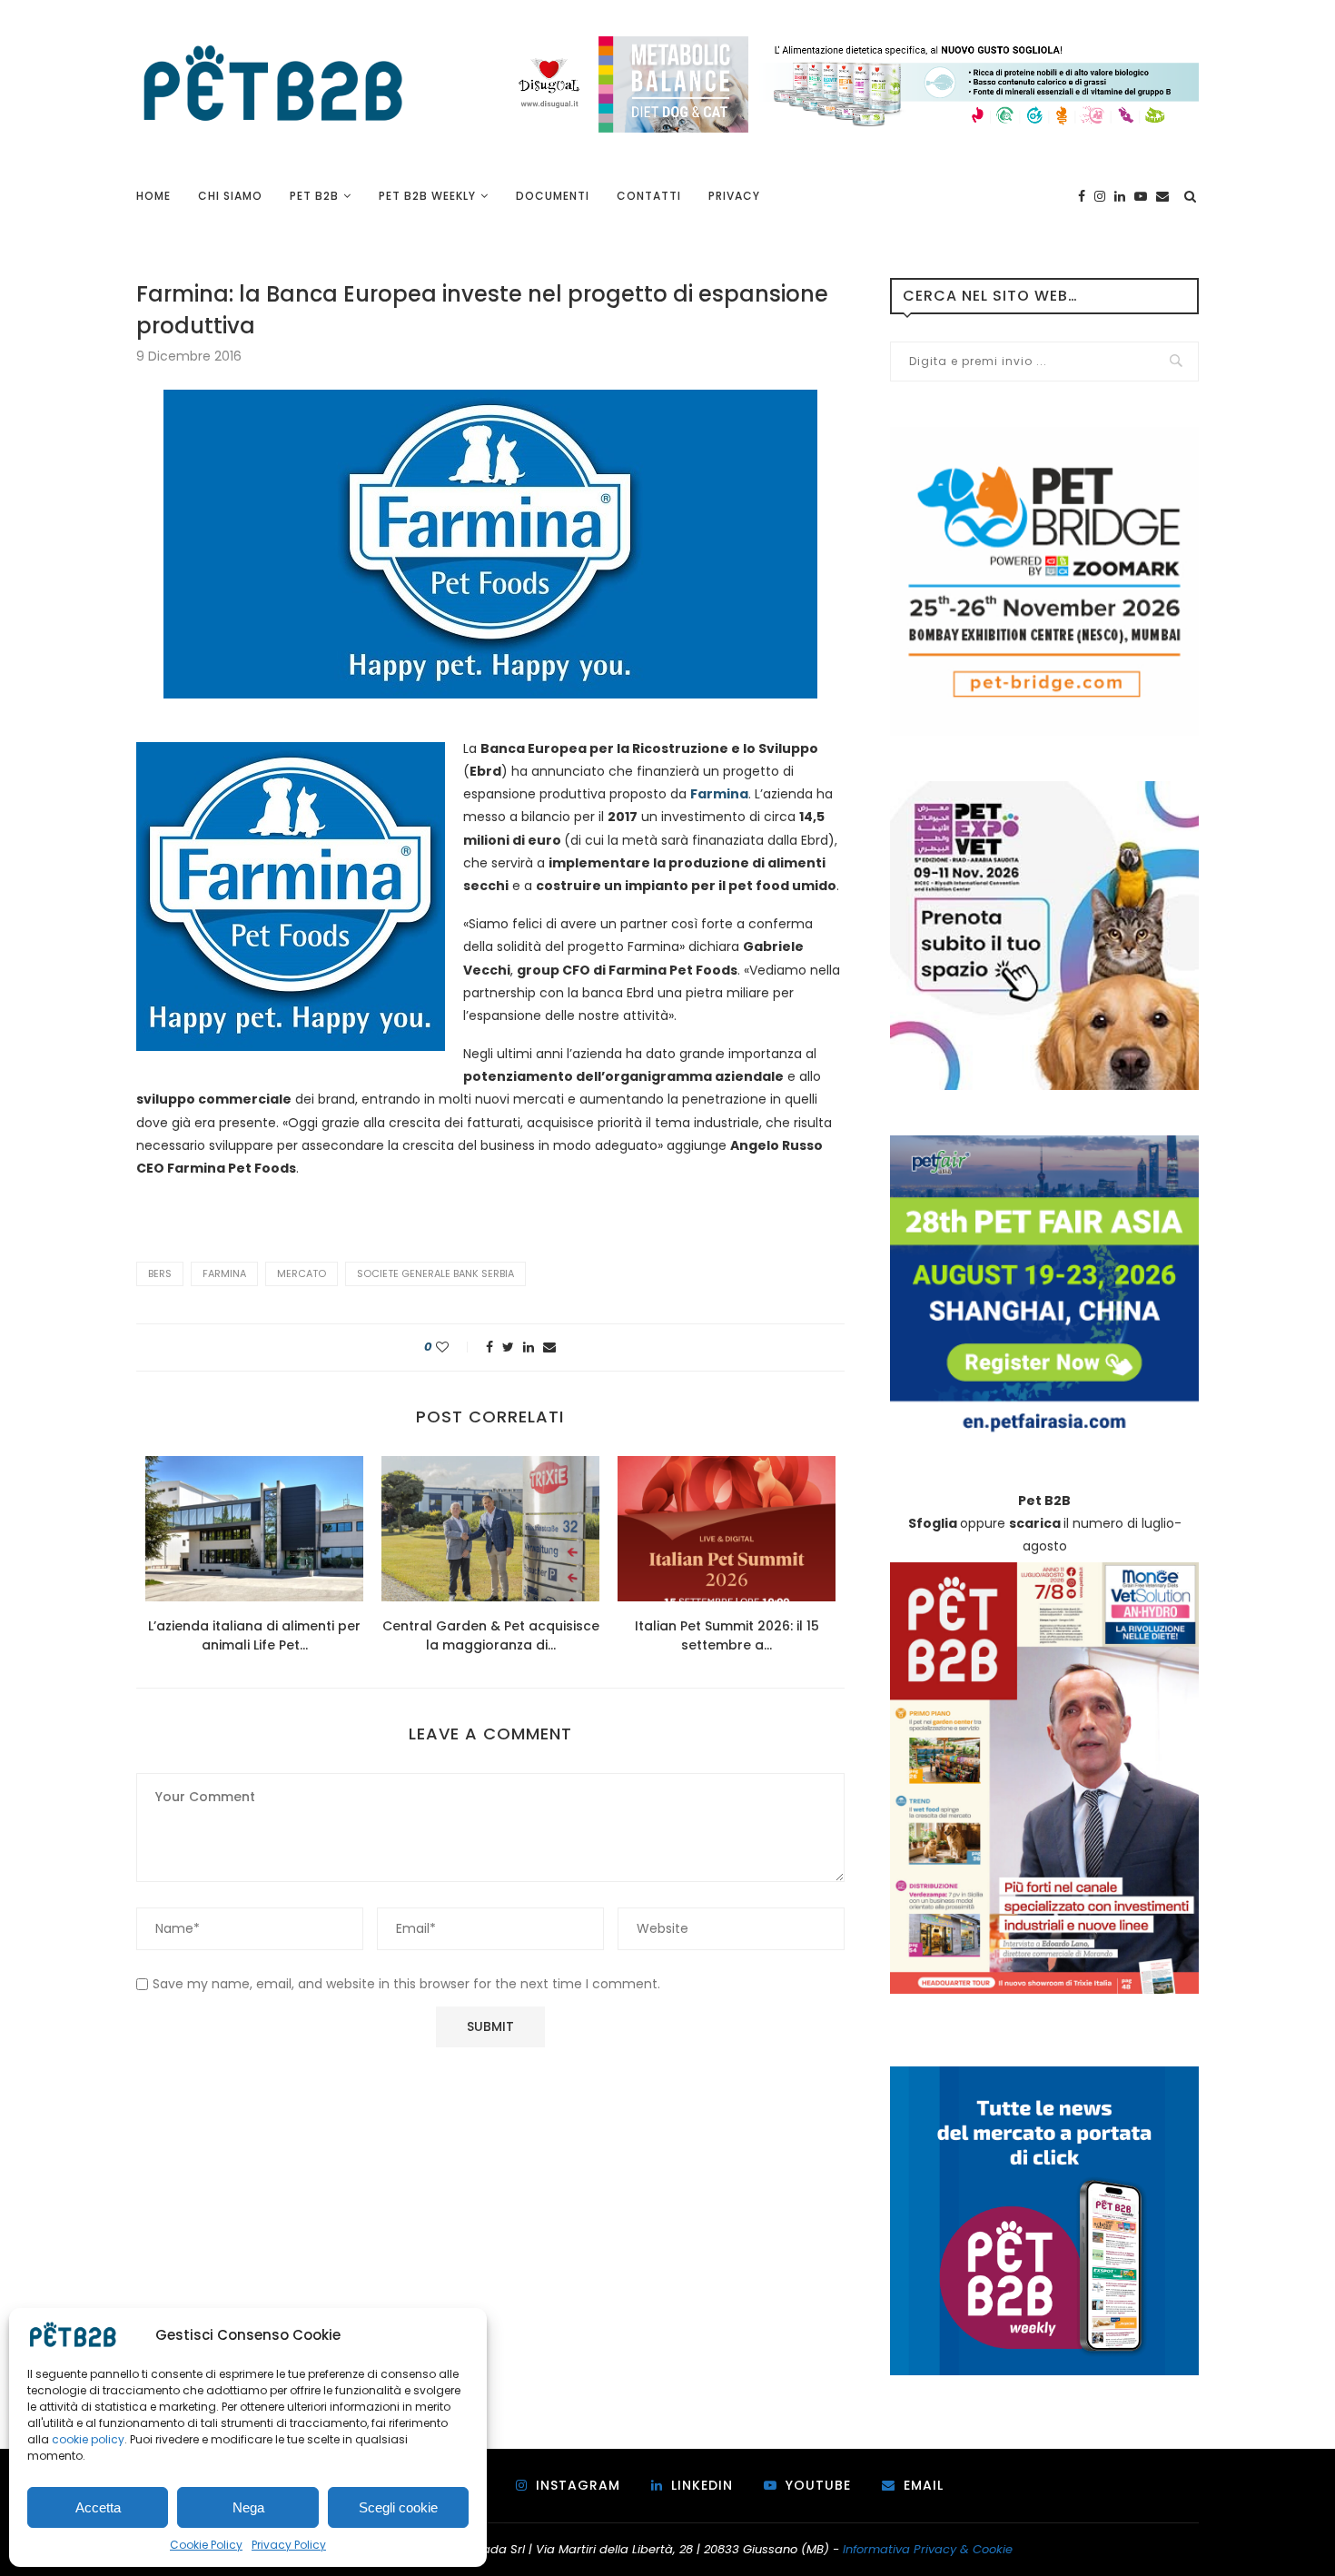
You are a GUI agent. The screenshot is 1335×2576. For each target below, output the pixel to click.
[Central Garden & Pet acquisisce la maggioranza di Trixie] (490, 1529)
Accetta (98, 2507)
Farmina (224, 1273)
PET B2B (314, 196)
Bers (160, 1273)
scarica (1035, 1523)
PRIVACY (734, 196)
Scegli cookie (398, 2507)
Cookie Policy (206, 2545)
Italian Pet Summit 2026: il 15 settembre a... (727, 1635)
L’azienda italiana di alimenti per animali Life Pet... (254, 1635)
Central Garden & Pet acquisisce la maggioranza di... (491, 1635)
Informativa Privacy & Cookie (928, 2549)
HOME (153, 196)
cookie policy (88, 2439)
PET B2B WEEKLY (427, 196)
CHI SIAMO (230, 196)
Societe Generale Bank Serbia (435, 1273)
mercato (302, 1273)
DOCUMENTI (553, 196)
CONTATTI (649, 196)
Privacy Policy (289, 2545)
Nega (248, 2507)
